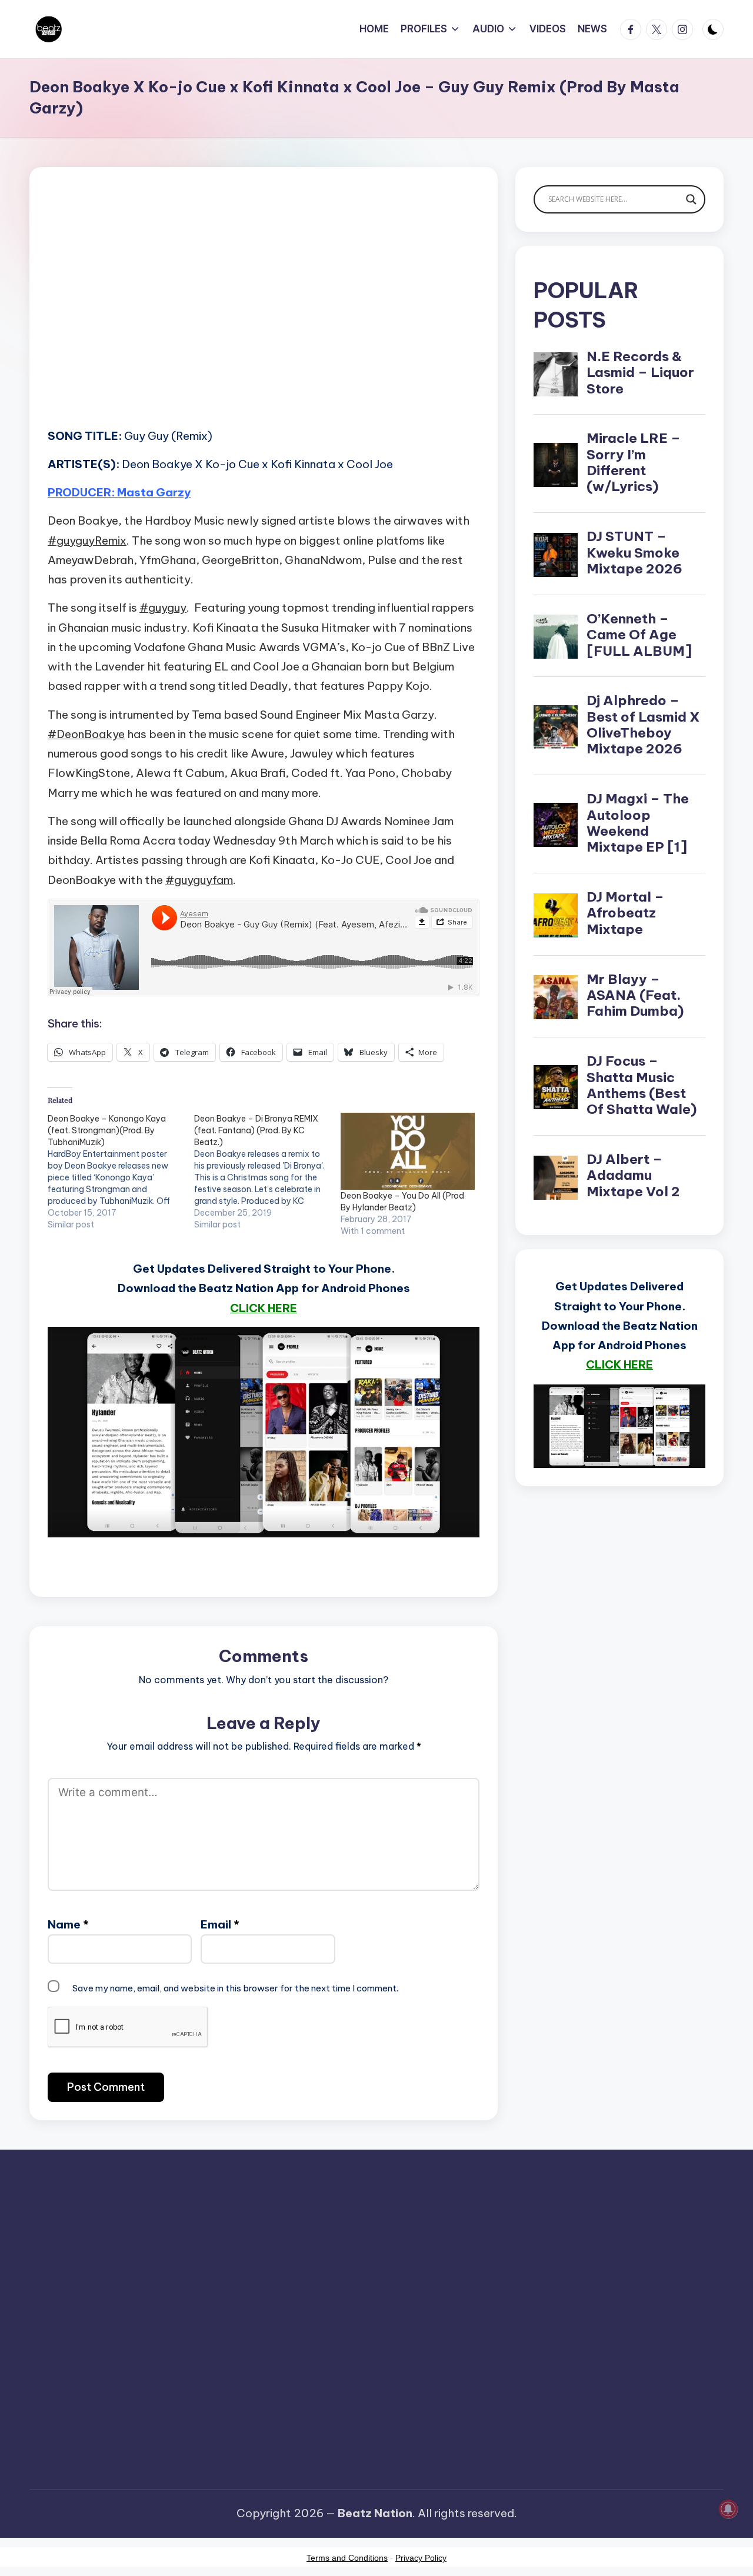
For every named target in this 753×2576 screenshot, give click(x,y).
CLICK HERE (264, 1308)
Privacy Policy (421, 2558)
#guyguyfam (199, 880)
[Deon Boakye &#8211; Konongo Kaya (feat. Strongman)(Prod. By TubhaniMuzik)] (121, 1172)
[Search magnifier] (691, 199)
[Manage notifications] (728, 2509)
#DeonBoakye (86, 734)
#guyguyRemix (87, 540)
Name (68, 1924)
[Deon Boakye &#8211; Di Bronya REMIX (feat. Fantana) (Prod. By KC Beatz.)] (267, 1172)
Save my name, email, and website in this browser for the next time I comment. (235, 1988)
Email (220, 1924)
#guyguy (163, 608)
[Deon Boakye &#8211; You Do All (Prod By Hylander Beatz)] (408, 1151)
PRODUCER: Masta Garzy (119, 492)
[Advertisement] (264, 315)
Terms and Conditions (347, 2558)
